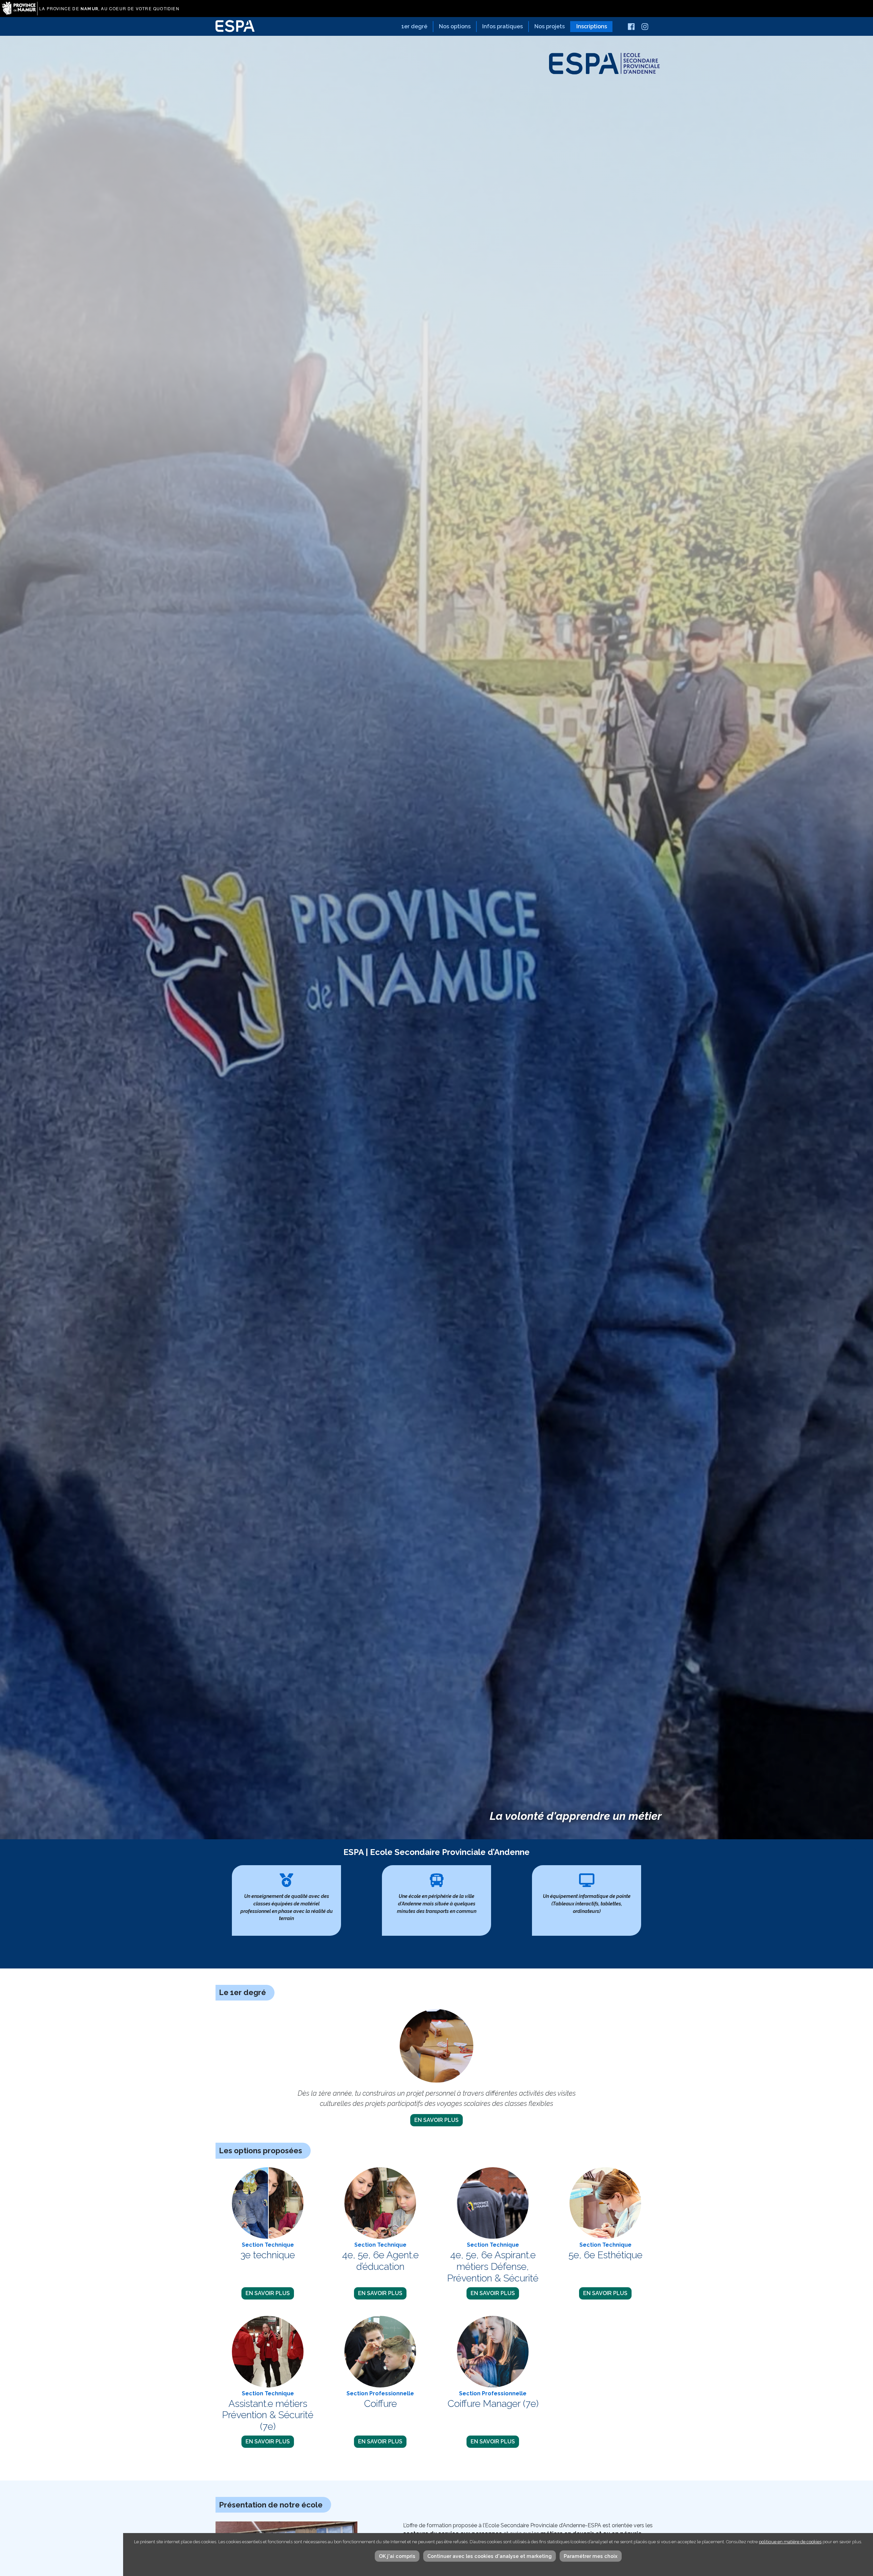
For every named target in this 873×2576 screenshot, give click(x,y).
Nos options (455, 26)
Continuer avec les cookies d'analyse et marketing (490, 2556)
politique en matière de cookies (790, 2542)
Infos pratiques (502, 26)
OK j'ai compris (397, 2556)
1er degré (414, 26)
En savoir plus (436, 2120)
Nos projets (550, 26)
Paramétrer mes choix (591, 2556)
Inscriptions (592, 26)
